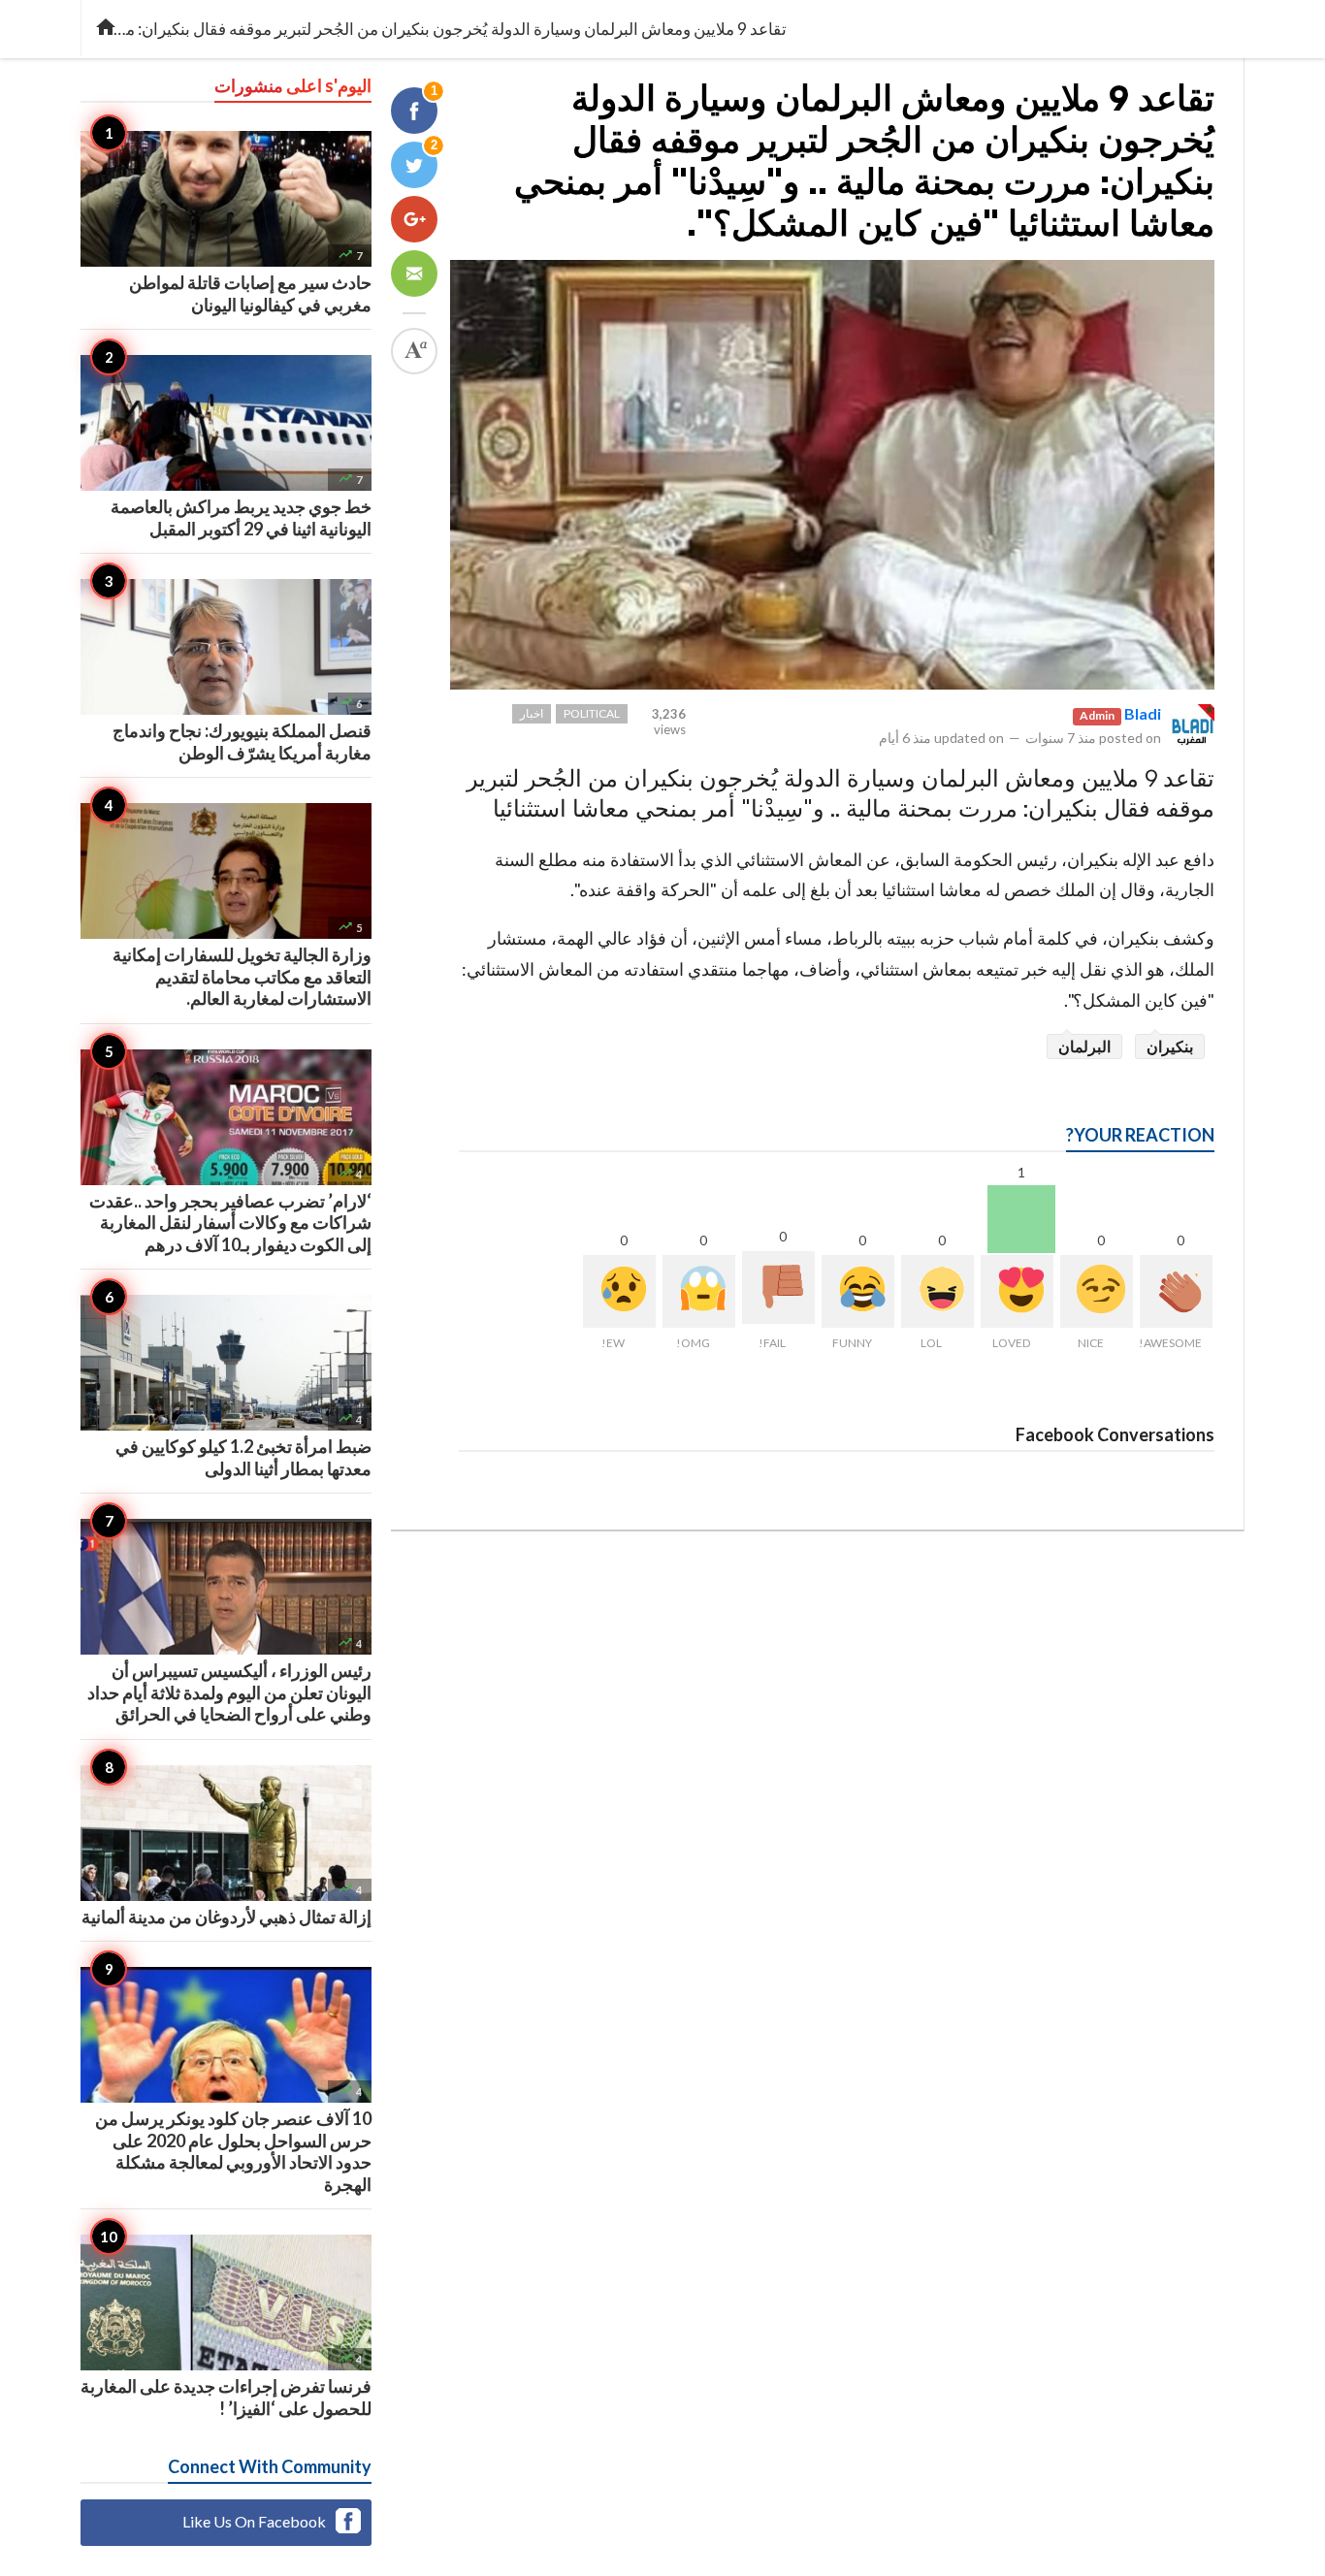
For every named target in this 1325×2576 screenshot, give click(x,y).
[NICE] (1097, 1291)
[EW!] (619, 1291)
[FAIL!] (778, 1288)
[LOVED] (1017, 1291)
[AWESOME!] (1176, 1291)
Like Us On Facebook (254, 2521)
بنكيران (1170, 1046)
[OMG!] (699, 1291)
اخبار (532, 713)
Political (592, 713)
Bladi (1143, 713)
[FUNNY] (858, 1291)
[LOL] (937, 1291)
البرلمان (1084, 1046)
